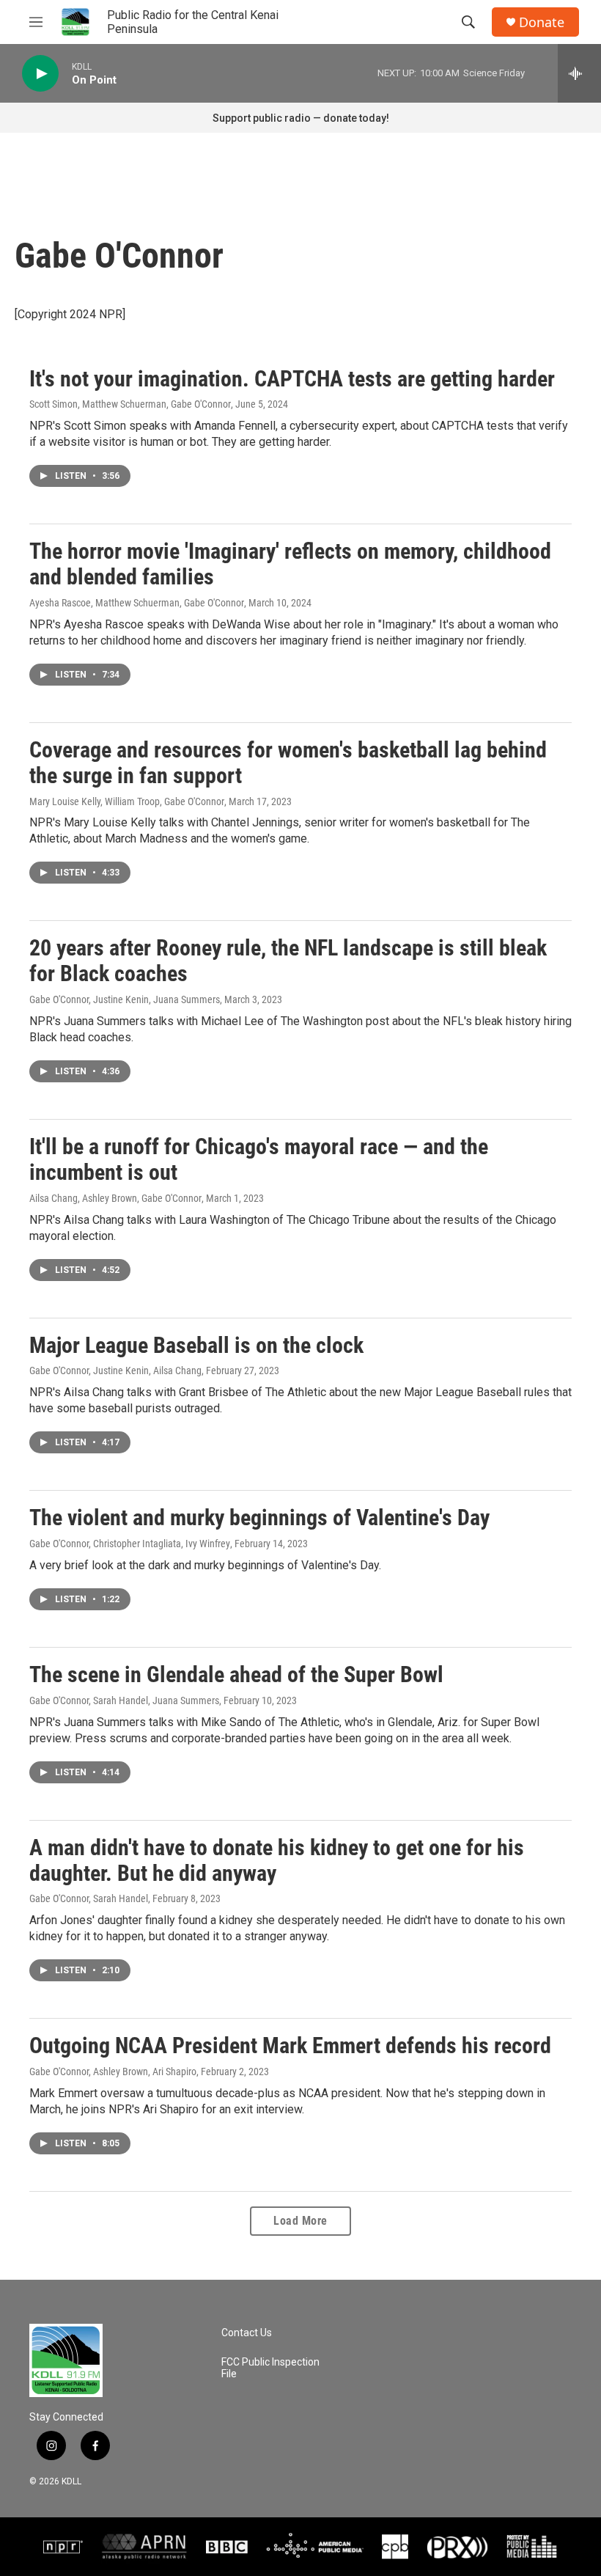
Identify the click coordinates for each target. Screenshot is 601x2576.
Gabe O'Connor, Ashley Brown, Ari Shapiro (113, 2072)
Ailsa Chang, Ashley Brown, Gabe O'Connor (115, 1198)
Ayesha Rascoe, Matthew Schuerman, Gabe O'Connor (137, 603)
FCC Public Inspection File (270, 2368)
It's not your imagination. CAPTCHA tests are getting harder (292, 379)
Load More (300, 2221)
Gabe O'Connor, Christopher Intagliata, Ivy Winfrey (130, 1544)
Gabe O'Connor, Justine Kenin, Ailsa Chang (115, 1370)
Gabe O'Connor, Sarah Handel (89, 1898)
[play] (40, 74)
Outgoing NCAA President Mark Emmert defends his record (290, 2045)
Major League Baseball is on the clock (196, 1345)
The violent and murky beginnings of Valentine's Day (259, 1518)
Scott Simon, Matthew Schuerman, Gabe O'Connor (130, 404)
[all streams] (579, 73)
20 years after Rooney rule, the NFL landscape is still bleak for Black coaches (288, 961)
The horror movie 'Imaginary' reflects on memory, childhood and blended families (290, 564)
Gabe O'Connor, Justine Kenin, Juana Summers (125, 999)
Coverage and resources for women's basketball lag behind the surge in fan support (288, 763)
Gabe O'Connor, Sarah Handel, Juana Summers (124, 1700)
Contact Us (247, 2333)
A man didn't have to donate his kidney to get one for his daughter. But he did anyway (277, 1860)
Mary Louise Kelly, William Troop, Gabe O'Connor (127, 801)
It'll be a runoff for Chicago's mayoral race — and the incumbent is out (259, 1159)
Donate (542, 22)
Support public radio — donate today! (301, 118)
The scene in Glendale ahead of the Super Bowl (236, 1674)
